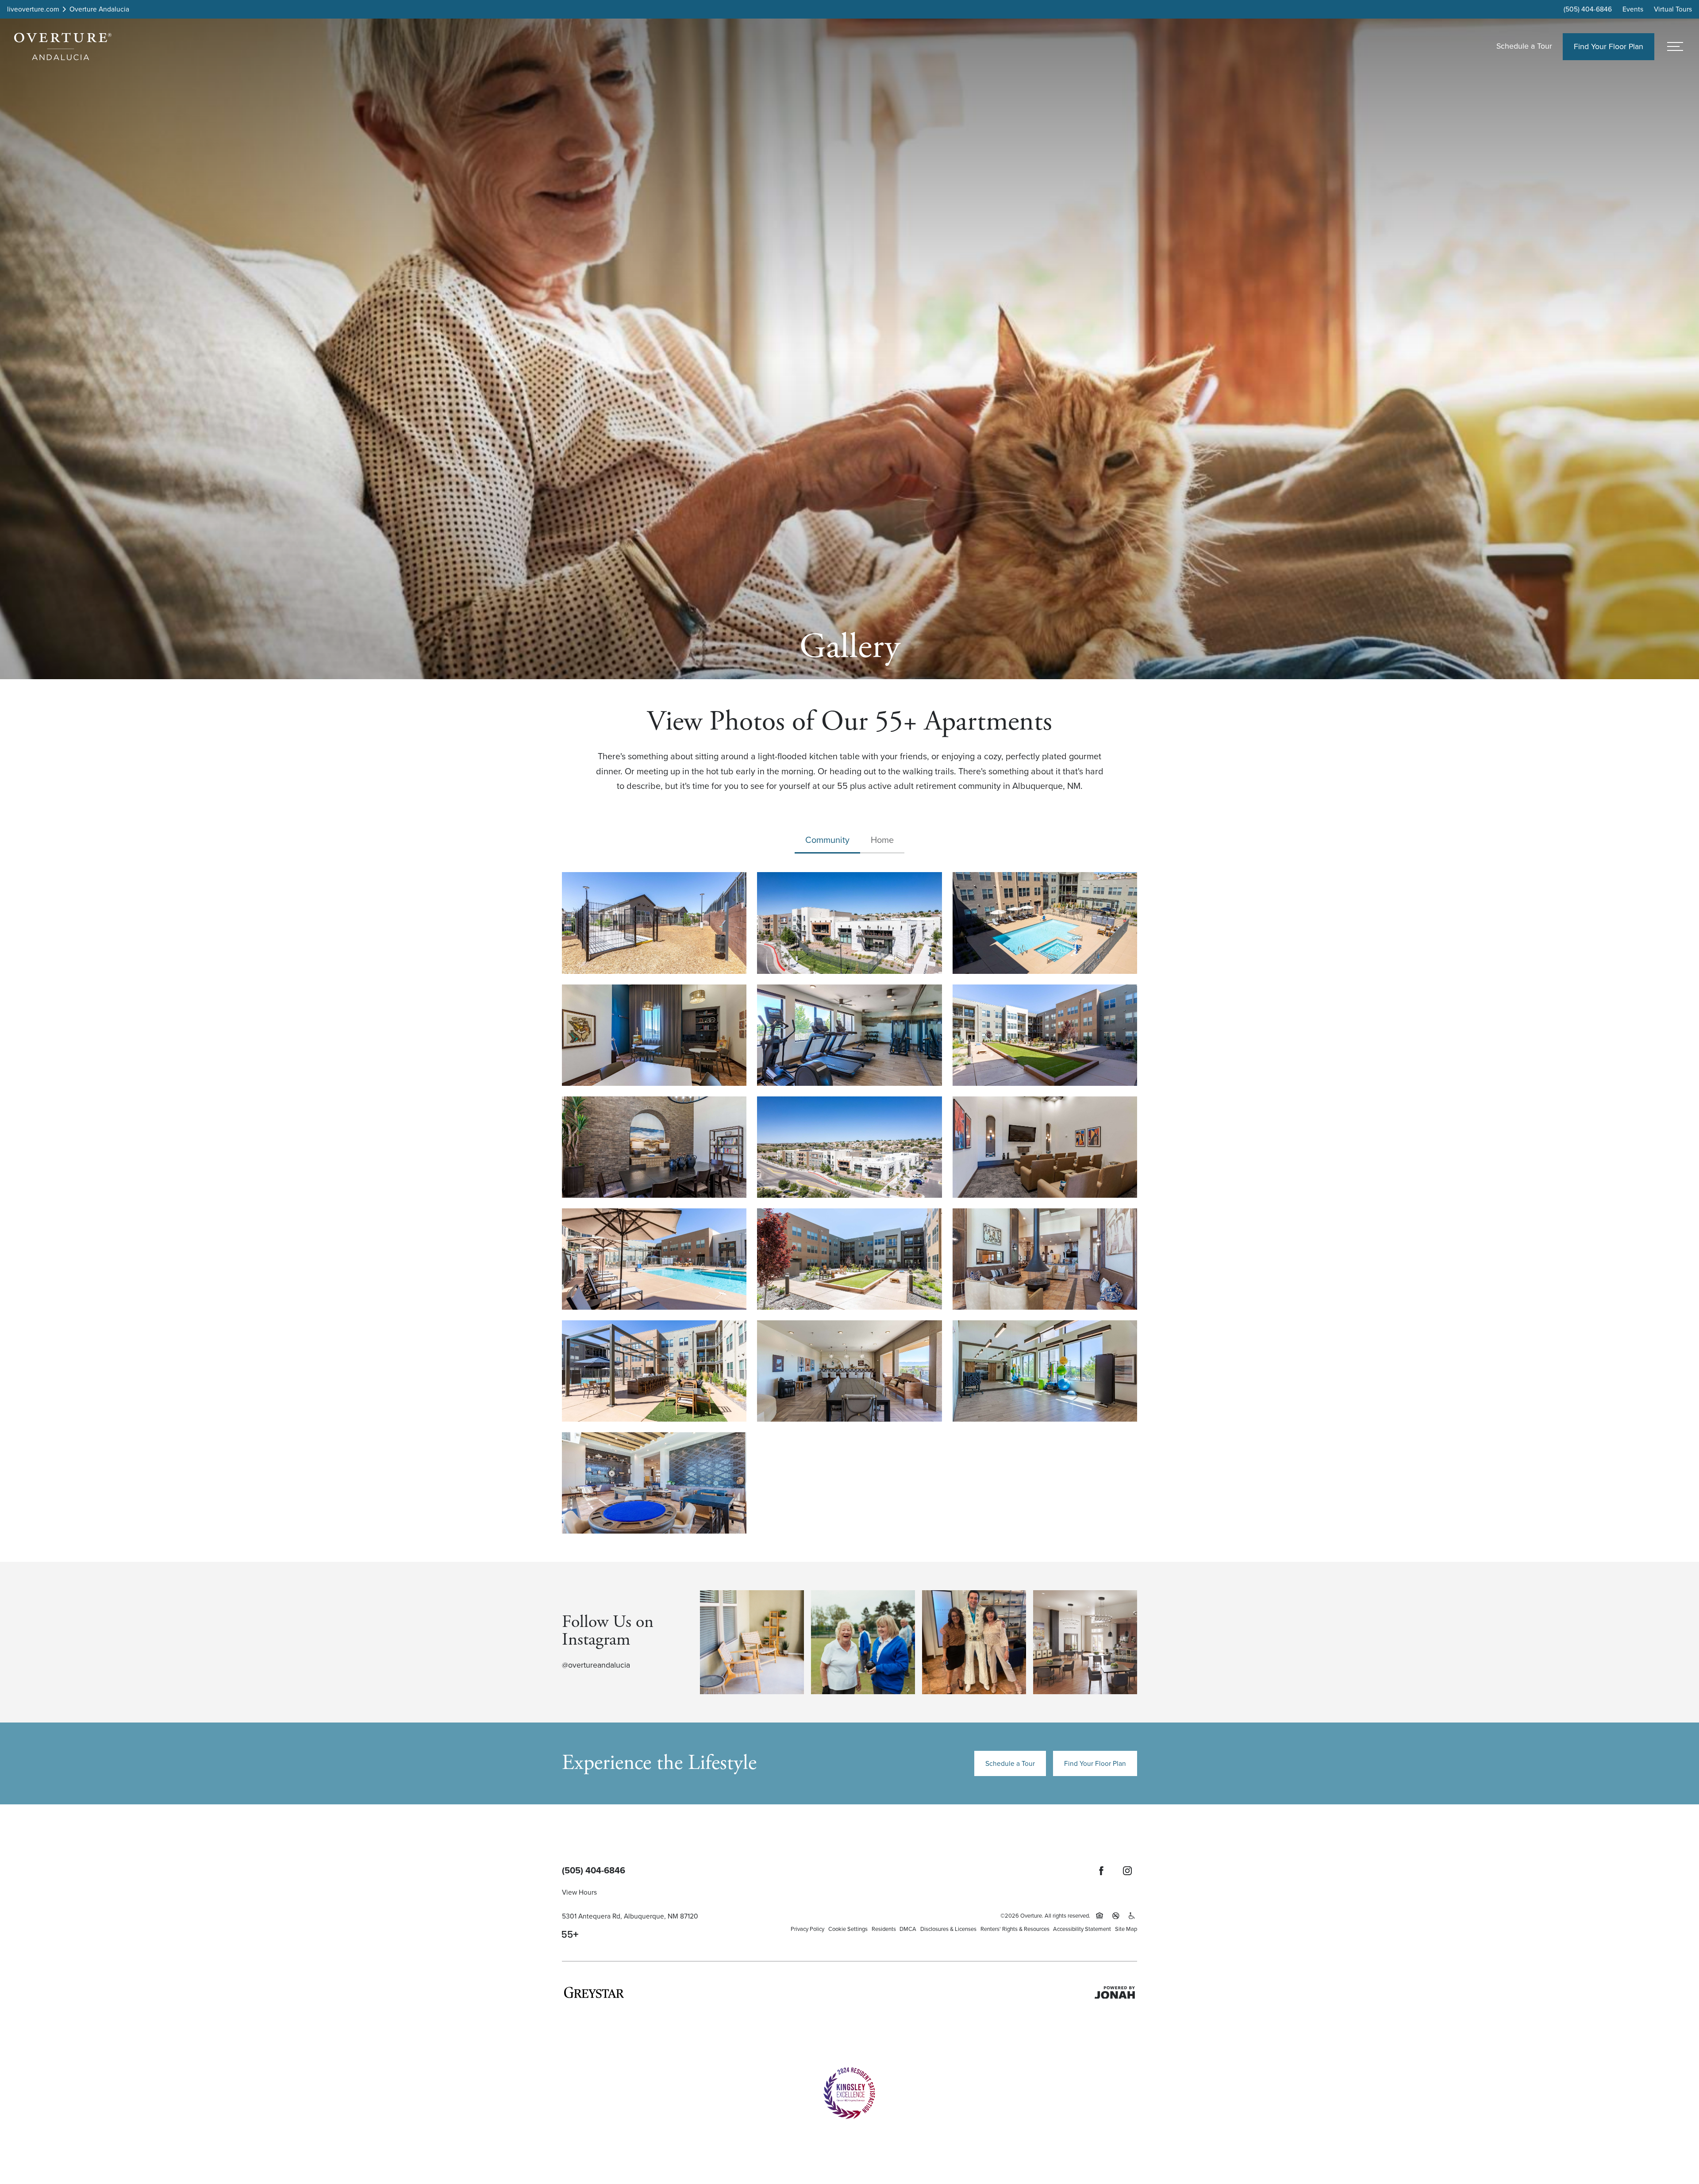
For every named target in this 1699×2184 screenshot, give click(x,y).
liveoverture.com (33, 9)
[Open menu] (1675, 47)
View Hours (579, 1892)
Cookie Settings (848, 1929)
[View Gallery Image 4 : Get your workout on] (849, 1035)
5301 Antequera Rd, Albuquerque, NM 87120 (630, 1916)
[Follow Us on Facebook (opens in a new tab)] (1101, 1871)
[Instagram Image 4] (1085, 1642)
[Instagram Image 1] (752, 1642)
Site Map (1126, 1929)
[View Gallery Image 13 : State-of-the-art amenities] (849, 1371)
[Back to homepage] (63, 46)
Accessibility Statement (1082, 1929)
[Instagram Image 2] (863, 1642)
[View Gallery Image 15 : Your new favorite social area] (654, 1483)
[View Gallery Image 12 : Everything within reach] (654, 1371)
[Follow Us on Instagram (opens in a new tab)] (1127, 1871)
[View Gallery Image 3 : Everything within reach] (654, 1035)
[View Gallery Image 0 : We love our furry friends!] (654, 923)
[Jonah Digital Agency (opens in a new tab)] (1115, 1992)
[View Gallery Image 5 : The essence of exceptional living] (1045, 1035)
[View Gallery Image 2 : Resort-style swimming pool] (1045, 923)
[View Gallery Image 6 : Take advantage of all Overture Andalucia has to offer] (654, 1147)
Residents (884, 1929)
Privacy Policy (807, 1929)
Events (1633, 9)
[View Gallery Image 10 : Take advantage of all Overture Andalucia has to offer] (849, 1259)
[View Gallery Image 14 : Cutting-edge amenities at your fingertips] (1045, 1371)
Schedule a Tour (1524, 46)
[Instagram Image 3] (974, 1642)
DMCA (908, 1929)
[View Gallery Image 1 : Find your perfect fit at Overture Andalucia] (849, 923)
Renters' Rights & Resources (1015, 1929)
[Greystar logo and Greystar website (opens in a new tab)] (594, 1992)
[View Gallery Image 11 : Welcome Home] (1045, 1259)
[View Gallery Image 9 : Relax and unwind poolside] (654, 1259)
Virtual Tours (1673, 9)
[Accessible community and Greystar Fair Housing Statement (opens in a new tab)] (1132, 1916)
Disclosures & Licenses (948, 1929)
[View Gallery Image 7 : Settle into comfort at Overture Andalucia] (849, 1147)
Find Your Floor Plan (1095, 1763)
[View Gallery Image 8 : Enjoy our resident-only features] (1045, 1147)
